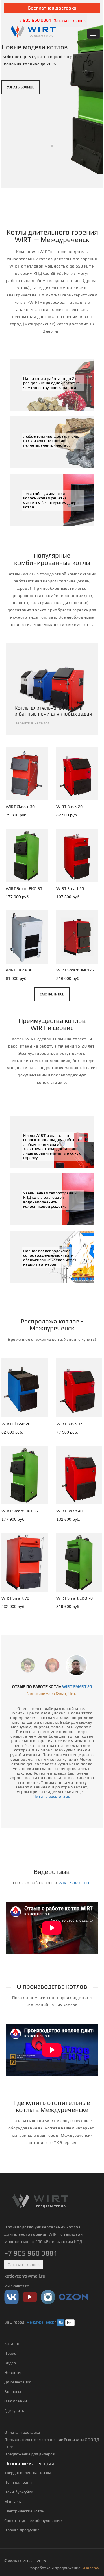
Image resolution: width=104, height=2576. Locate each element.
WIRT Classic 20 (16, 1424)
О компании (16, 2401)
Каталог (12, 2344)
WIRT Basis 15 (69, 1424)
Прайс (10, 2353)
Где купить (14, 2411)
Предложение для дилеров (30, 2454)
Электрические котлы (24, 2511)
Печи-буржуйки (19, 2492)
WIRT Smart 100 (75, 1883)
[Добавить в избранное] (38, 795)
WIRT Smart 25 (70, 888)
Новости (12, 2372)
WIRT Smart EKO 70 (75, 1598)
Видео (10, 2363)
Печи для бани (18, 2482)
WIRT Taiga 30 (19, 970)
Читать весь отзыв (52, 1796)
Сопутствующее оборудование (33, 2520)
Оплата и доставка (22, 2432)
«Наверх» (91, 2568)
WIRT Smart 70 (15, 1598)
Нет (70, 2323)
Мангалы (13, 2501)
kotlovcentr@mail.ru (25, 2276)
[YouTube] (30, 2297)
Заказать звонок (70, 21)
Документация (18, 2382)
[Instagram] (48, 2297)
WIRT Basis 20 (69, 807)
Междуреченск (40, 2322)
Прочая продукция (22, 2530)
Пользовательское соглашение (34, 2439)
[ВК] (12, 2297)
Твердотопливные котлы (27, 2473)
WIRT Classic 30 (20, 807)
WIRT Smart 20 (77, 1686)
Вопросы (13, 2391)
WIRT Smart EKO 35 (24, 888)
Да (61, 2323)
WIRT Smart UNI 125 (75, 970)
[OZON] (73, 2297)
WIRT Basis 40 (69, 1511)
